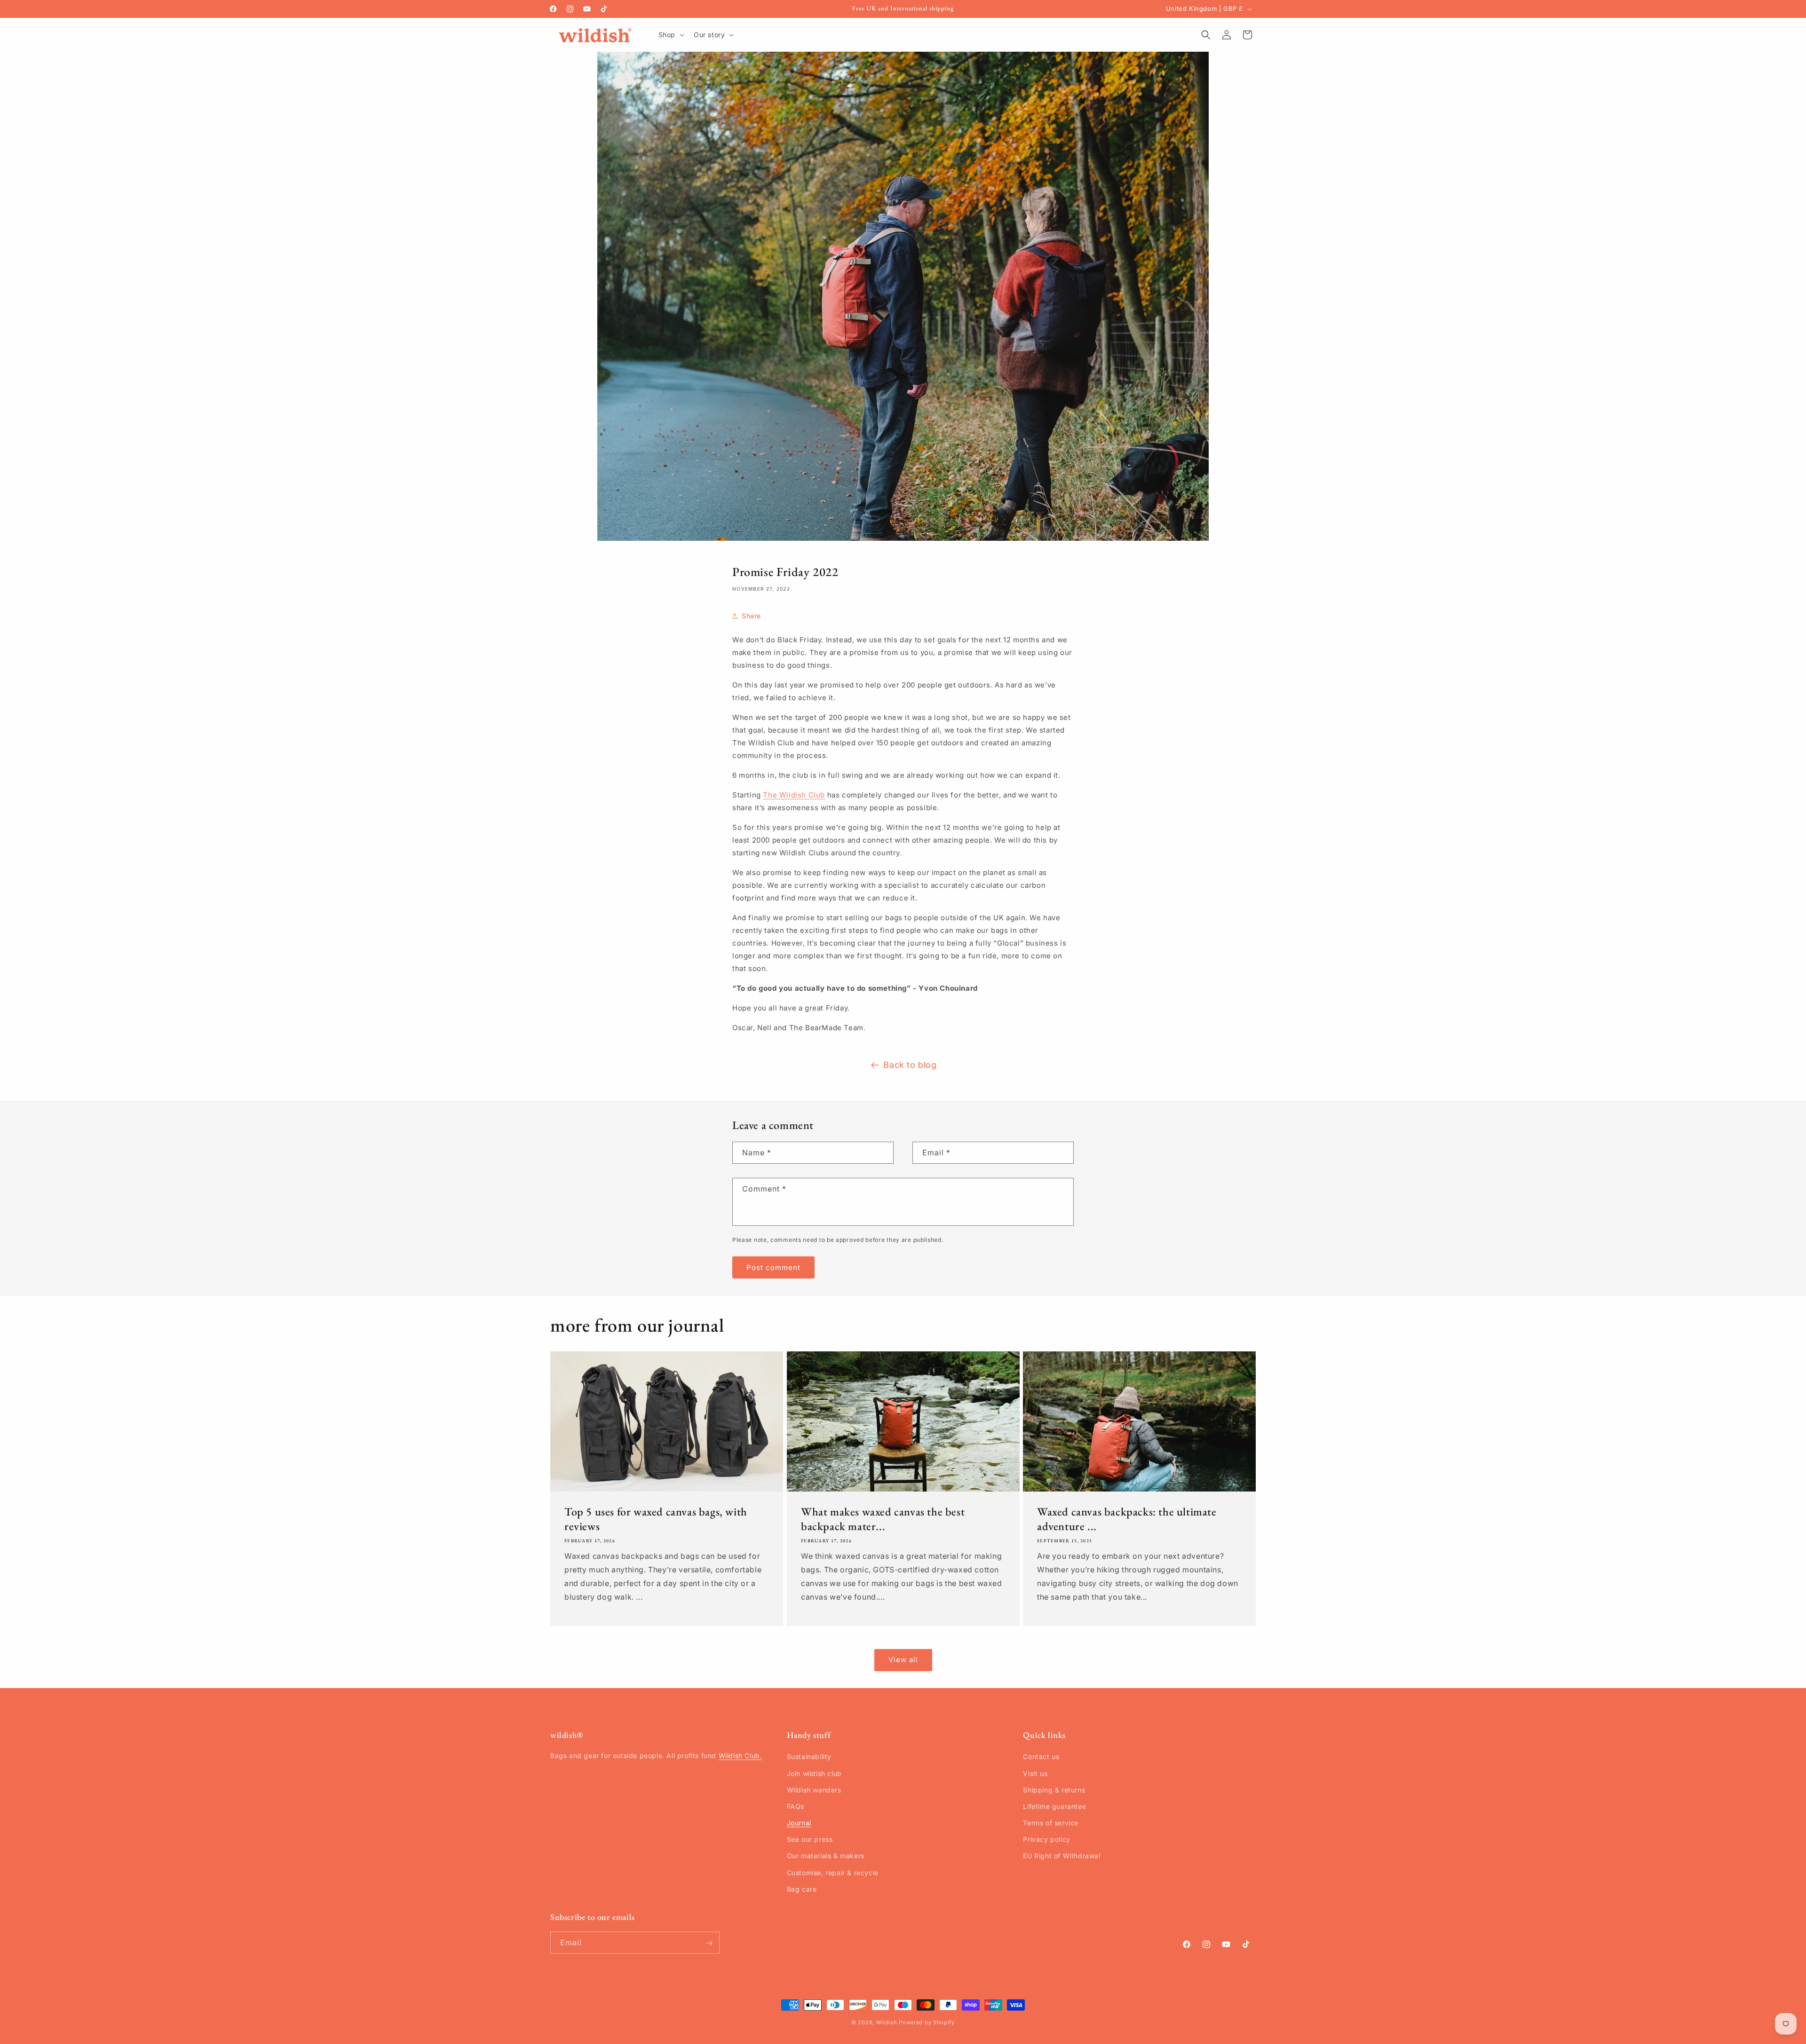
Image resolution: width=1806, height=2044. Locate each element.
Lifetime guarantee (1054, 1806)
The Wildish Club (794, 795)
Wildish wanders (814, 1790)
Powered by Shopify (927, 2022)
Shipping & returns (1054, 1790)
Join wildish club (814, 1773)
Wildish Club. (741, 1756)
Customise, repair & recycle (833, 1873)
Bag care (802, 1889)
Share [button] (751, 616)
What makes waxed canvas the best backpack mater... (883, 1519)
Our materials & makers (826, 1856)
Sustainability (809, 1757)
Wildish (887, 2022)
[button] (670, 35)
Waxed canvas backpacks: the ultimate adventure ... (1127, 1519)
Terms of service (1051, 1823)
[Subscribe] (709, 1943)
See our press (810, 1839)
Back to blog (910, 1065)
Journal (799, 1823)
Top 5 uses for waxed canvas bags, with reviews (656, 1519)
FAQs (796, 1806)
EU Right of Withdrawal (1061, 1856)
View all (903, 1660)
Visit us (1035, 1773)
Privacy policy (1046, 1839)
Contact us (1041, 1757)
